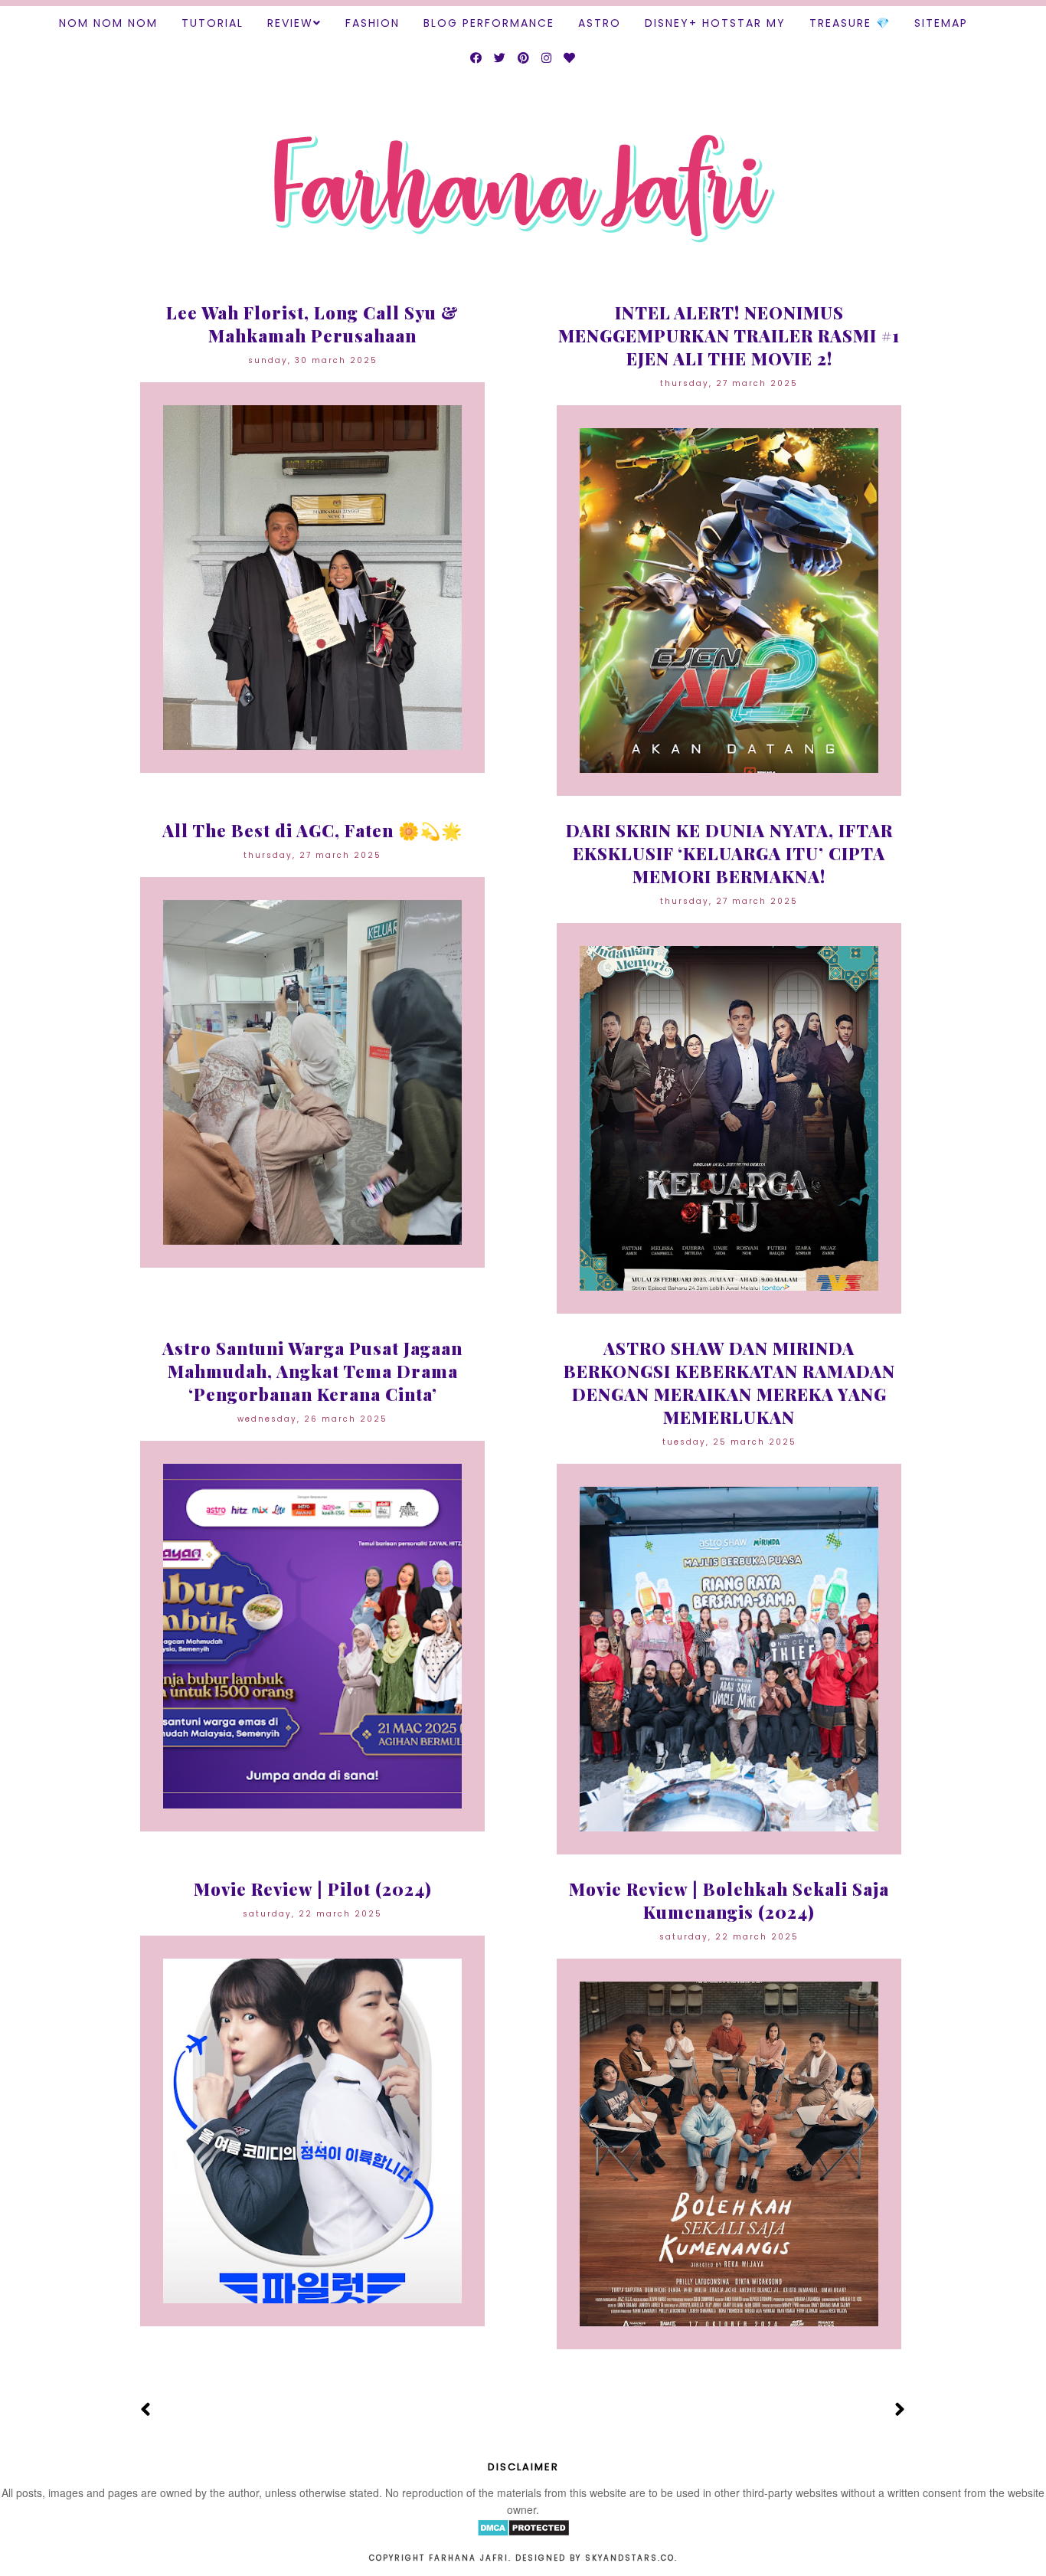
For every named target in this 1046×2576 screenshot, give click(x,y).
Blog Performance (489, 23)
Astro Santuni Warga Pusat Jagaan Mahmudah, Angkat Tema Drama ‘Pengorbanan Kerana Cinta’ (312, 1371)
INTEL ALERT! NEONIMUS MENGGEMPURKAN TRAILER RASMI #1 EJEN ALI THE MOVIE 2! (729, 336)
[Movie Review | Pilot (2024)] (312, 2131)
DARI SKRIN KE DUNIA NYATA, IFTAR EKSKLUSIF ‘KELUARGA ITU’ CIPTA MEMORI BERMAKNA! (729, 853)
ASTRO (600, 23)
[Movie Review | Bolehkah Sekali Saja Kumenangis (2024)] (729, 2154)
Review (290, 23)
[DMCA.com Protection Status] (523, 2532)
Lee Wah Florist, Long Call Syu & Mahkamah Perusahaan (312, 324)
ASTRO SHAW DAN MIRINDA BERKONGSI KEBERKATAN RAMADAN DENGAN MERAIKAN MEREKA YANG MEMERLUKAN (729, 1383)
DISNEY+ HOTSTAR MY (715, 23)
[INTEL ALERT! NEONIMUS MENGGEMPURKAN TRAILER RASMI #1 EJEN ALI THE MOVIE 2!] (729, 601)
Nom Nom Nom (108, 23)
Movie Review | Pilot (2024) (313, 1889)
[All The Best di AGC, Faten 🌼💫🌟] (312, 1072)
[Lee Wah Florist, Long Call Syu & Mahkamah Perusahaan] (312, 578)
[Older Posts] (900, 2410)
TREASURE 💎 (850, 23)
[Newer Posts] (146, 2410)
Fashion (373, 23)
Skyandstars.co (630, 2558)
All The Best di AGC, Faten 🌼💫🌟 (312, 830)
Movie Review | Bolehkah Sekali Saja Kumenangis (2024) (729, 1900)
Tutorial (212, 23)
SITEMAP (941, 23)
